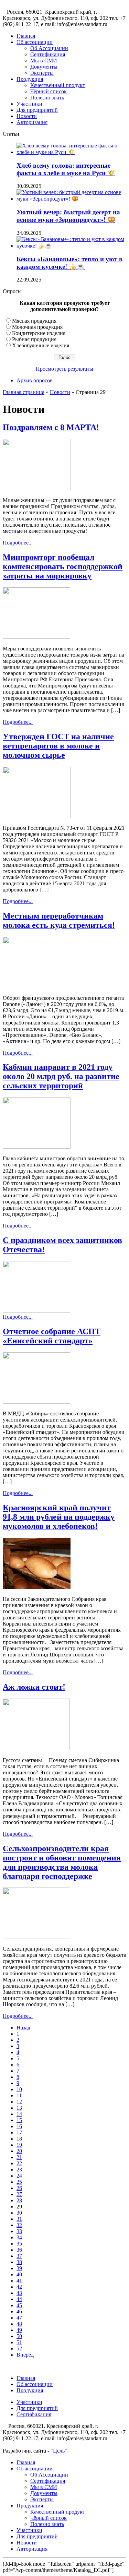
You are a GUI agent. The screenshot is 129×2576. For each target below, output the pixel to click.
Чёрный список (49, 91)
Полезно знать (47, 98)
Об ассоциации (35, 42)
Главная (26, 36)
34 (19, 2237)
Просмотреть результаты (64, 369)
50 (19, 2336)
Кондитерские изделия (39, 333)
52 (19, 2349)
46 (19, 2311)
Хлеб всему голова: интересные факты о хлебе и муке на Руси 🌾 (66, 169)
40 (19, 2274)
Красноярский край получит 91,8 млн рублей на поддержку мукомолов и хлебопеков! (59, 1517)
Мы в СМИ (44, 61)
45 (19, 2305)
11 (19, 2095)
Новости (27, 116)
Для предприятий (37, 110)
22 (19, 2163)
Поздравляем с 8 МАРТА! (51, 427)
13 (19, 2108)
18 (19, 2139)
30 (19, 2213)
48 (19, 2324)
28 (19, 2200)
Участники (29, 104)
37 (19, 2256)
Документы (44, 67)
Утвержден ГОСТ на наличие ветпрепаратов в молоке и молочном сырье (58, 746)
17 (19, 2132)
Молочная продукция (37, 327)
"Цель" (59, 2451)
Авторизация (32, 122)
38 (19, 2262)
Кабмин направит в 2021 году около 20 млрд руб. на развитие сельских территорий (61, 1076)
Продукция (30, 79)
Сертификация (48, 54)
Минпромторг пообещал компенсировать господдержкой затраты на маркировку (63, 566)
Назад (23, 2028)
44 (19, 2299)
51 (19, 2342)
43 (19, 2293)
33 (19, 2231)
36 (19, 2250)
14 (19, 2114)
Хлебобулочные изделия (41, 345)
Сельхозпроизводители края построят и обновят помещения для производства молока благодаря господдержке (62, 1862)
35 (19, 2244)
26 (19, 2188)
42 (19, 2287)
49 (19, 2330)
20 (19, 2151)
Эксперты (42, 73)
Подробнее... (18, 543)
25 (19, 2182)
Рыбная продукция (34, 339)
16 (19, 2126)
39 (19, 2268)
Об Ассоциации (49, 48)
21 (19, 2157)
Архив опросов (35, 380)
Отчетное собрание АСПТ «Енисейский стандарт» (52, 1336)
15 (19, 2120)
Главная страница (24, 392)
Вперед (25, 2355)
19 (19, 2145)
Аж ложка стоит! (34, 1687)
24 (19, 2176)
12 (19, 2102)
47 (19, 2318)
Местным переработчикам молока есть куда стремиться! (59, 920)
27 (19, 2194)
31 (19, 2219)
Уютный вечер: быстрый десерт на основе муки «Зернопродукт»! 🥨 (68, 216)
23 (19, 2170)
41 (19, 2281)
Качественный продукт (58, 85)
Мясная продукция (34, 321)
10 (19, 2089)
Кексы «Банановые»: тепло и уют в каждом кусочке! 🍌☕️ (69, 263)
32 (19, 2225)
